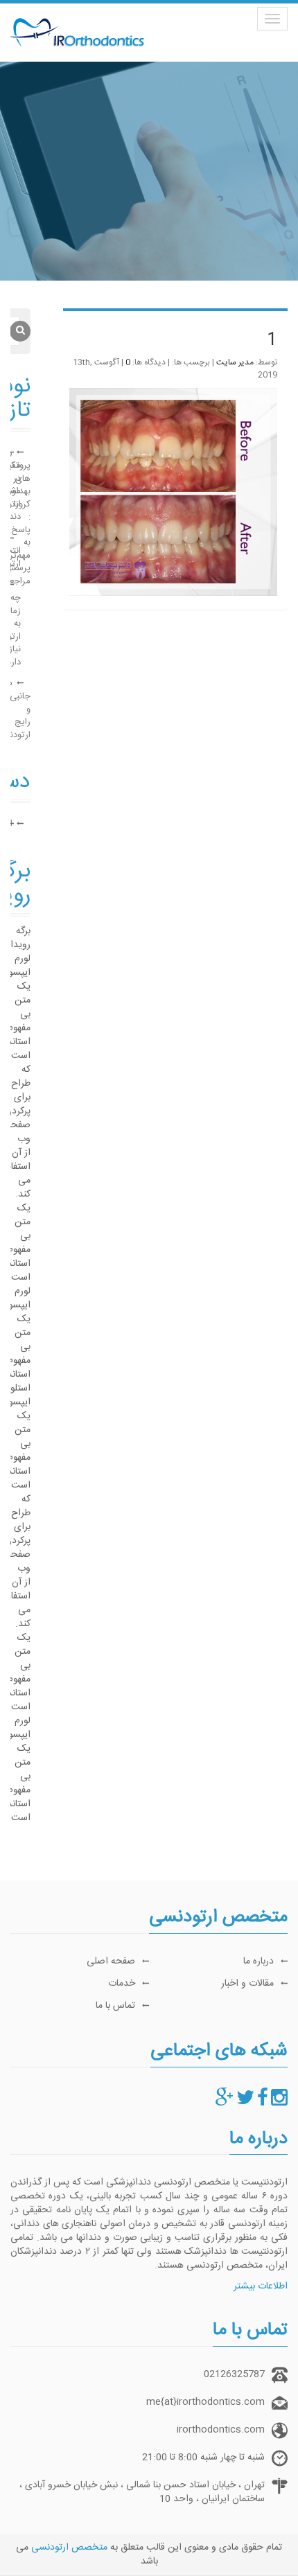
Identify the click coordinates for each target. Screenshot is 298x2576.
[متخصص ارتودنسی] (279, 2102)
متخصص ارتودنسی (69, 2548)
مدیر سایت (235, 362)
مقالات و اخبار (247, 1984)
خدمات (122, 1984)
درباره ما (258, 1961)
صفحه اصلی (111, 1961)
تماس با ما (115, 2006)
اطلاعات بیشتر (261, 2286)
